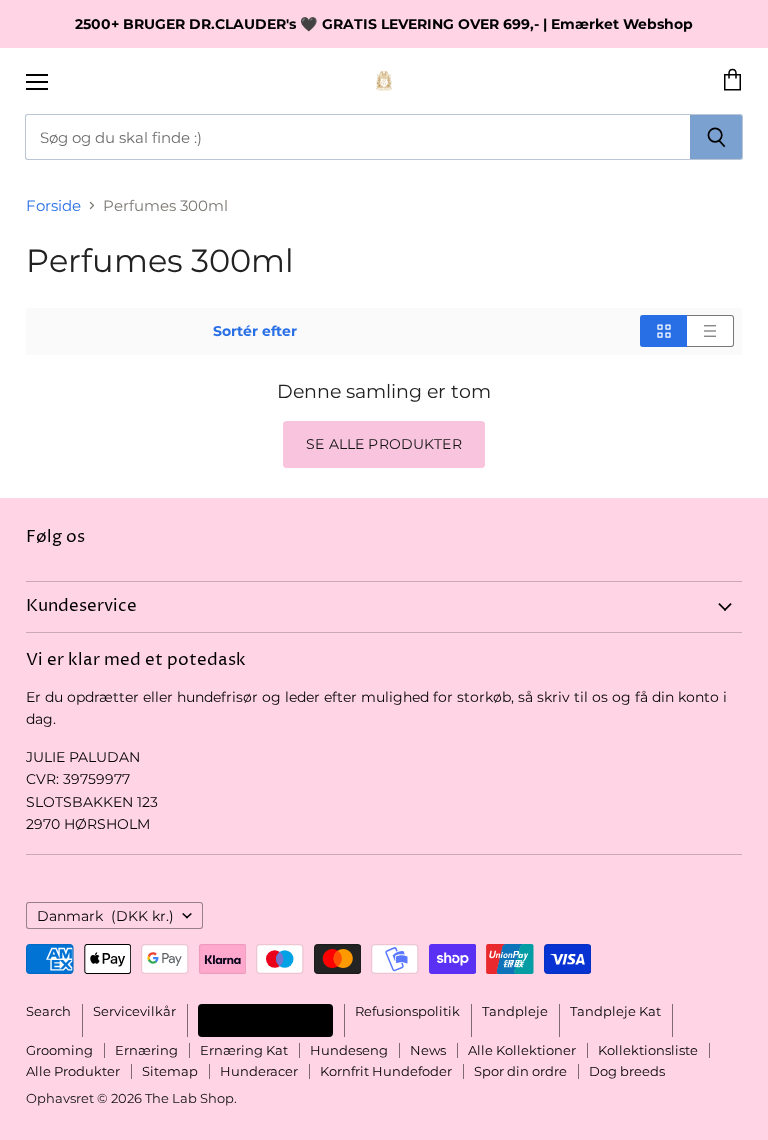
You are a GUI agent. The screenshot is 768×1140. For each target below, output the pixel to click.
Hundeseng (349, 1050)
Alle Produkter (73, 1071)
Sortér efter (255, 331)
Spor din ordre (520, 1071)
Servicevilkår (134, 1011)
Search (48, 1011)
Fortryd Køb (265, 1019)
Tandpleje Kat (615, 1011)
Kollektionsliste (648, 1050)
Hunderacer (259, 1071)
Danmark (105, 916)
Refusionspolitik (407, 1011)
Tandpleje (515, 1011)
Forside (53, 205)
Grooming (59, 1050)
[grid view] (663, 331)
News (428, 1050)
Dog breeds (627, 1071)
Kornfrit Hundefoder (386, 1071)
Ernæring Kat (244, 1050)
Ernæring (146, 1050)
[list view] (710, 331)
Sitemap (170, 1071)
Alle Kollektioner (522, 1050)
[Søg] (716, 137)
